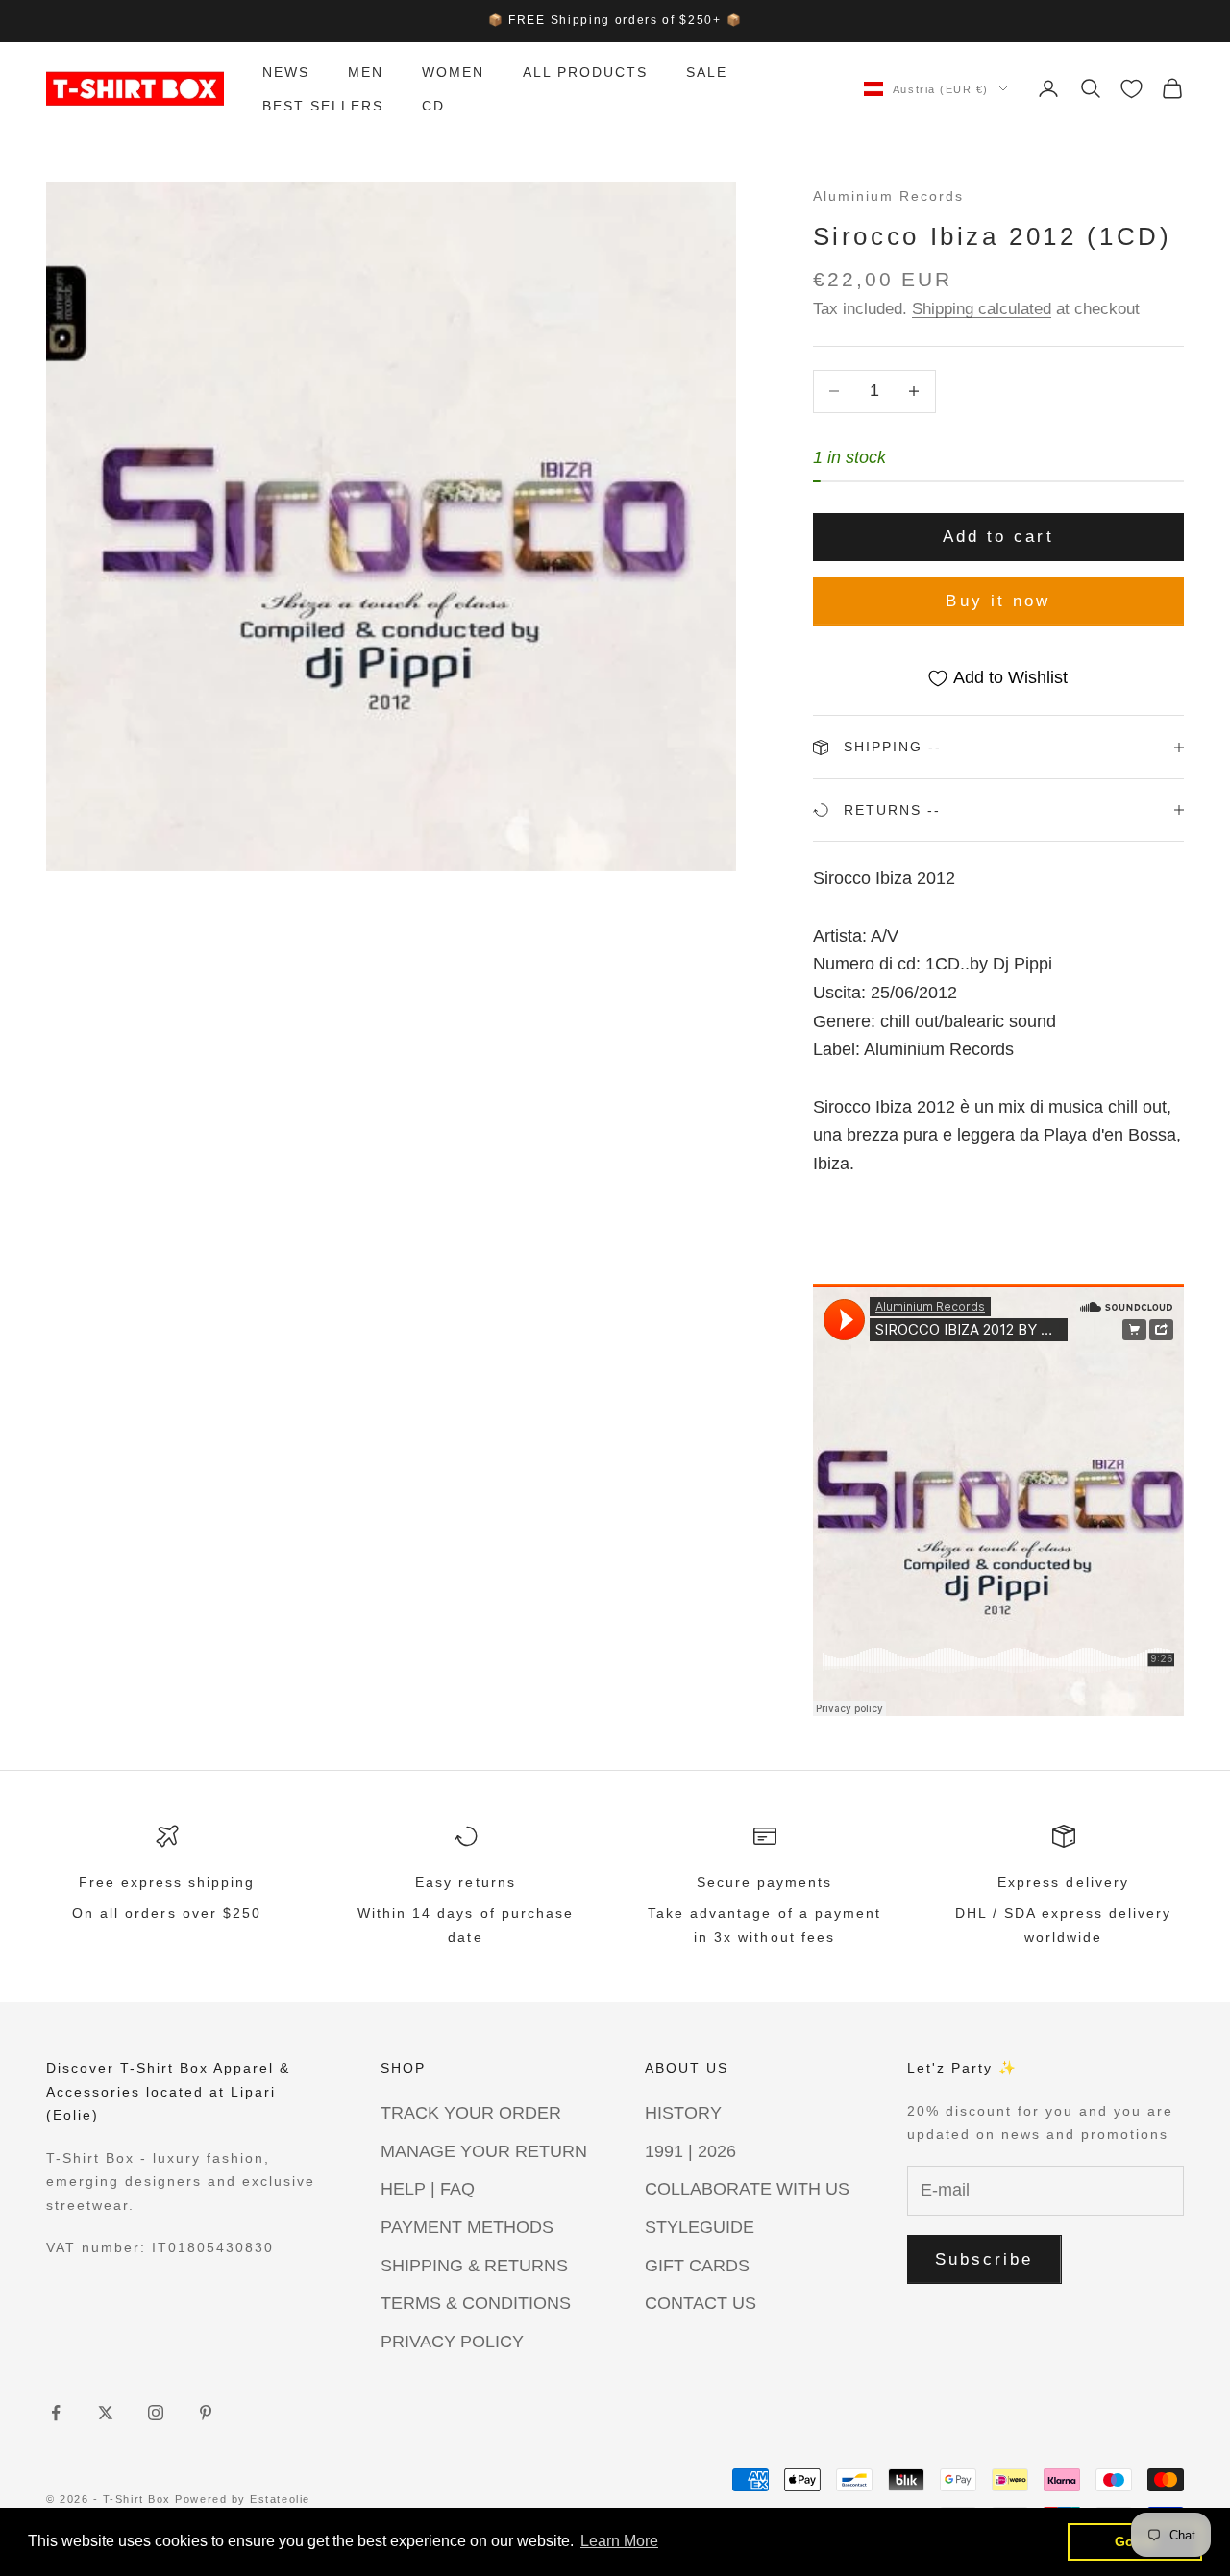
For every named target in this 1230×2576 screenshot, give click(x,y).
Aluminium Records (888, 196)
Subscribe (984, 2259)
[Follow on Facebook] (56, 2413)
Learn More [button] (619, 2541)
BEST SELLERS (323, 105)
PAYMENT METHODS (467, 2227)
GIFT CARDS (697, 2266)
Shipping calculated (982, 309)
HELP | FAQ (428, 2189)
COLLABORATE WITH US (747, 2189)
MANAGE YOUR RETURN (484, 2151)
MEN (366, 72)
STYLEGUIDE (700, 2227)
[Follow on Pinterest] (206, 2413)
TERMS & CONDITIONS (476, 2303)
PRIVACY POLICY (452, 2342)
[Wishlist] (1132, 89)
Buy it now (998, 601)
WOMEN (453, 72)
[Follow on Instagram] (156, 2413)
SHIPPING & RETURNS (474, 2266)
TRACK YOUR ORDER (471, 2113)
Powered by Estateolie (242, 2499)
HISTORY (683, 2113)
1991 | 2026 (690, 2151)
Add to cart (998, 537)
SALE (707, 72)
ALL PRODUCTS (585, 72)
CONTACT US (701, 2303)
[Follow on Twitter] (106, 2413)
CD (433, 105)
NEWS (286, 72)
